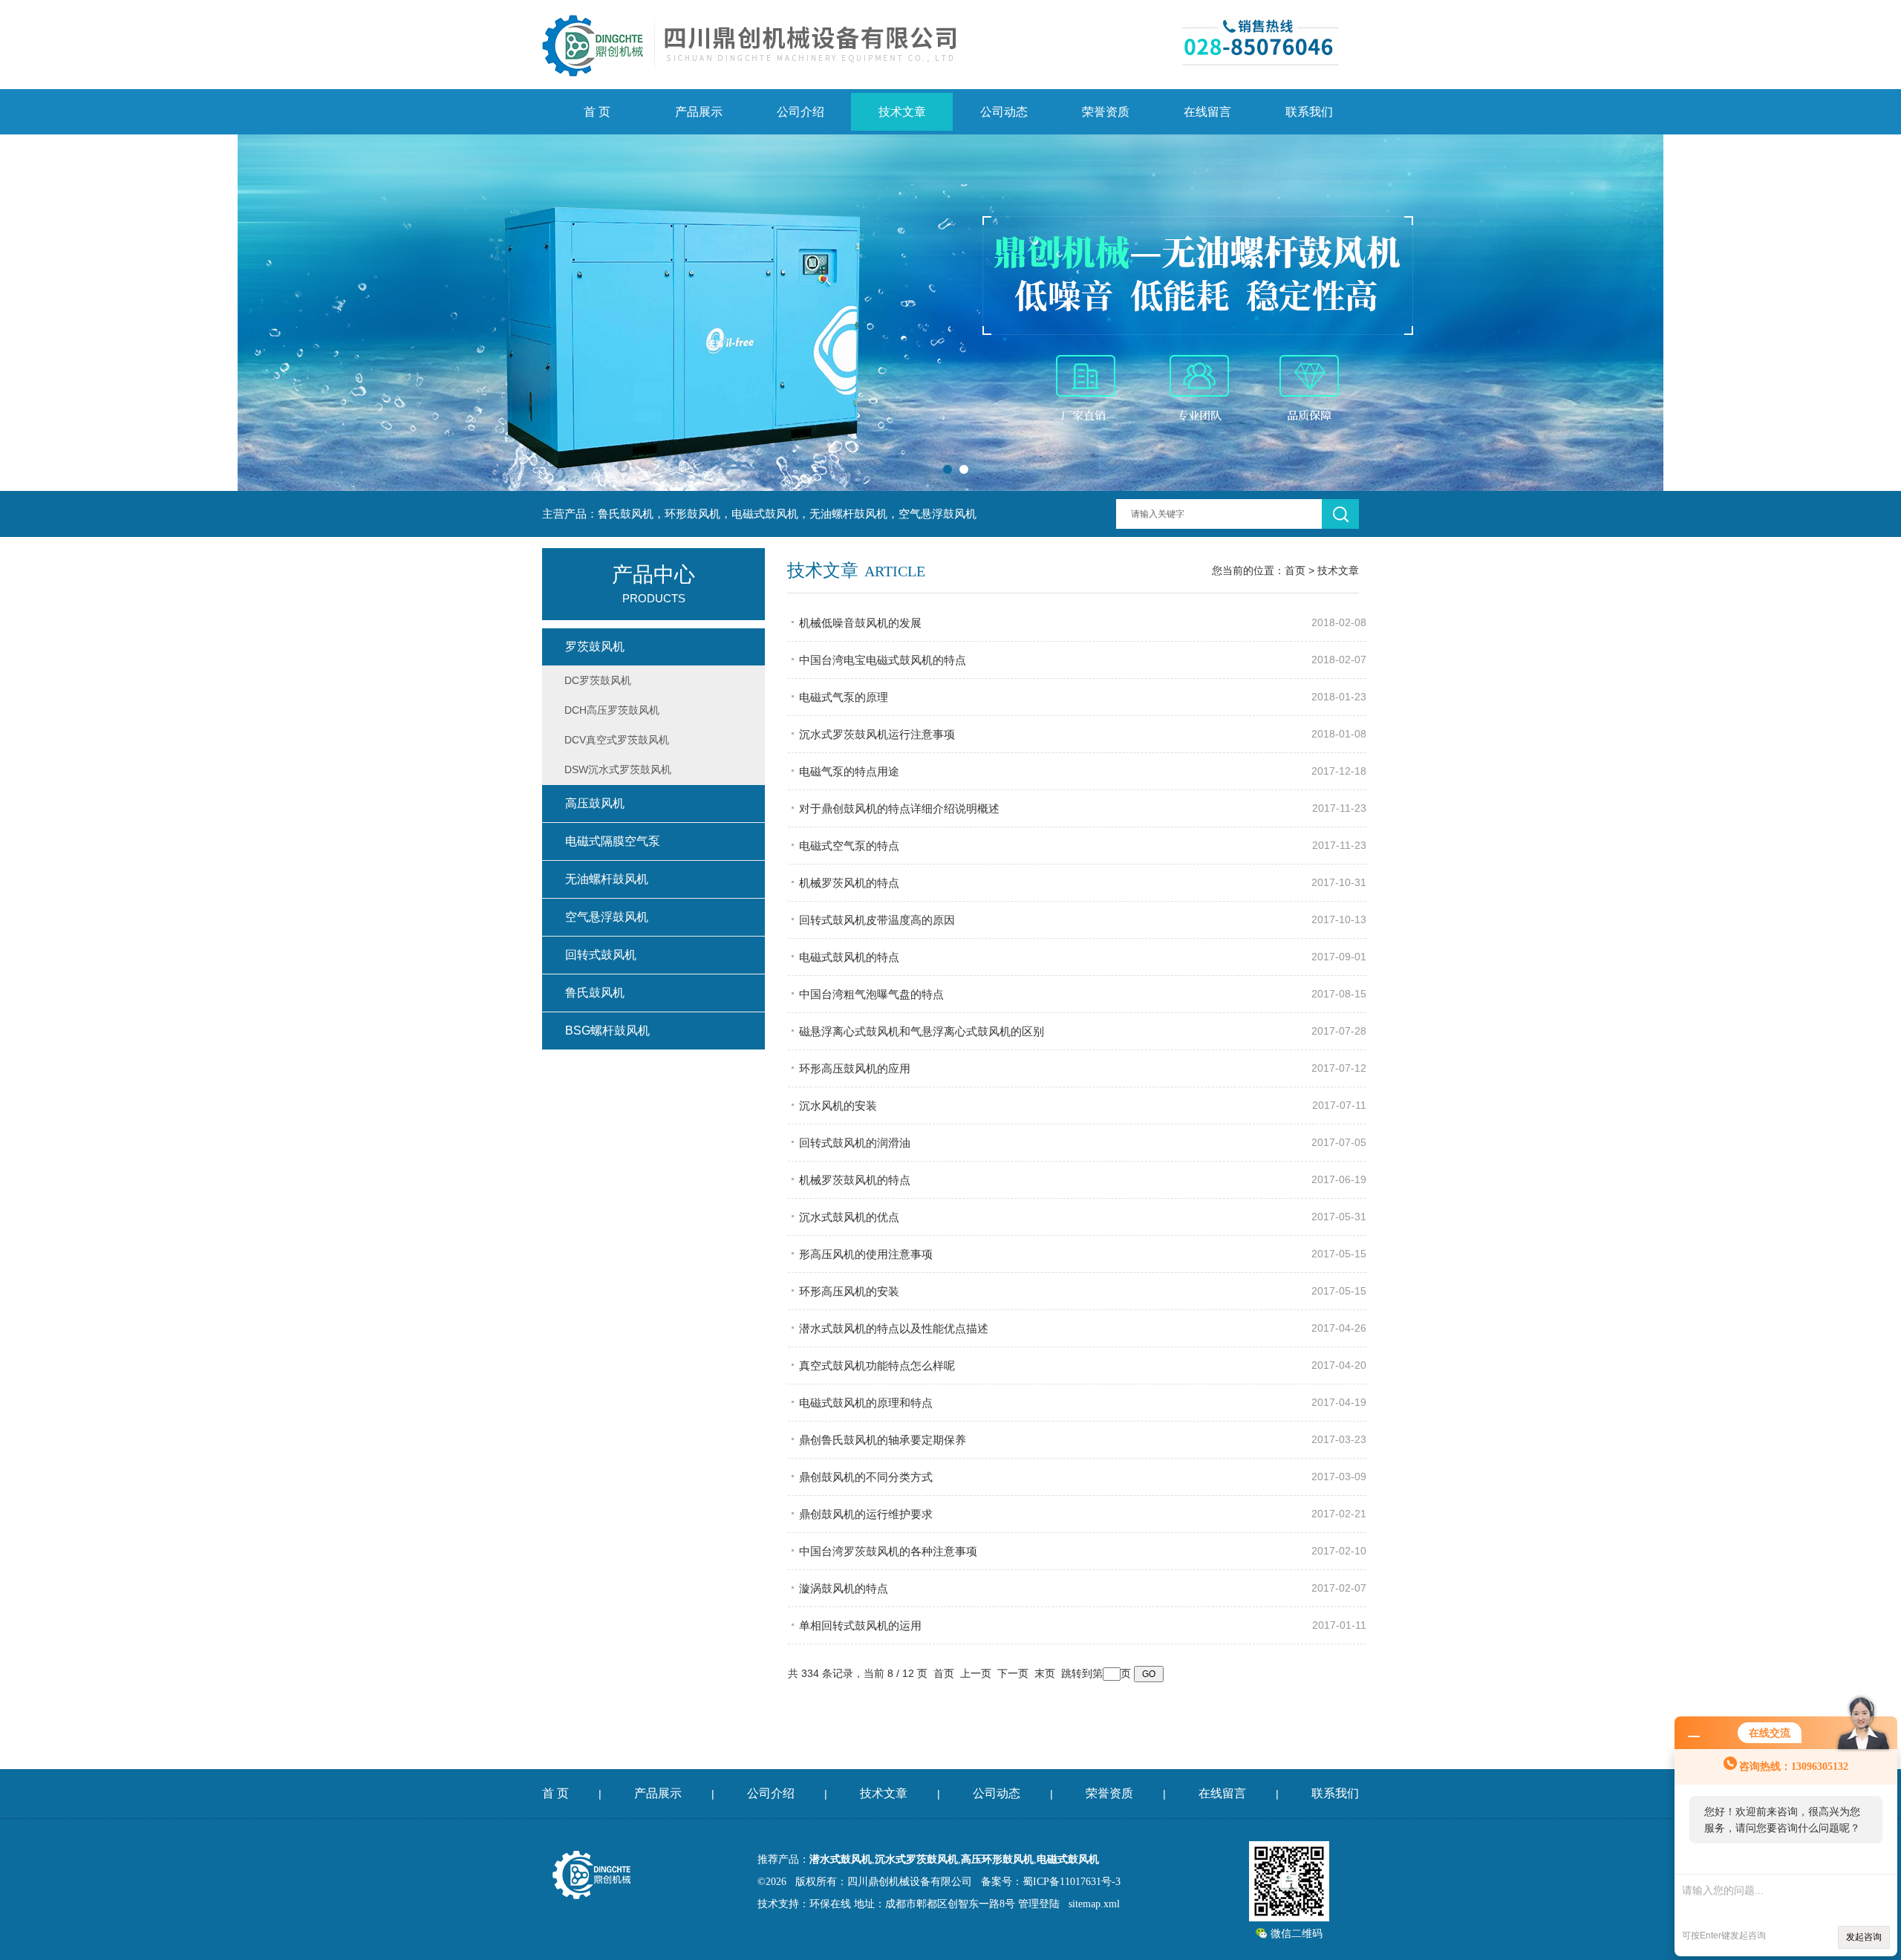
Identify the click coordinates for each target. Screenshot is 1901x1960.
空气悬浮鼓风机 (607, 917)
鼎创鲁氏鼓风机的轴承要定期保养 (883, 1440)
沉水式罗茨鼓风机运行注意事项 (877, 734)
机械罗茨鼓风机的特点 (855, 1180)
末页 (1045, 1673)
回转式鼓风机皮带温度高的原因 (877, 920)
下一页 (1013, 1673)
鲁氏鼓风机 (595, 993)
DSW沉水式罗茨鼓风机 (618, 769)
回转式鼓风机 (601, 955)
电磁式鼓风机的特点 (849, 957)
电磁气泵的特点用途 (849, 771)
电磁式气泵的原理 (844, 697)
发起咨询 (1864, 1937)
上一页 (976, 1673)
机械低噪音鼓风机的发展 (860, 623)
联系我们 (1309, 112)
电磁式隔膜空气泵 (613, 841)
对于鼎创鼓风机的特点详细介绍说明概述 (899, 808)
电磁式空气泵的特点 (849, 846)
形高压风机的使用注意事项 (866, 1254)
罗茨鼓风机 (595, 647)
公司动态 (1004, 112)
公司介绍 (800, 112)
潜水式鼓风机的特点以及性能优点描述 (894, 1328)
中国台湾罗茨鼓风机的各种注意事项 (888, 1551)
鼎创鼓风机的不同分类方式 (866, 1477)
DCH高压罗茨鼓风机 (612, 710)
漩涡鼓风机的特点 (844, 1588)
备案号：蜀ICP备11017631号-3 (1051, 1882)
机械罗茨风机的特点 (849, 883)
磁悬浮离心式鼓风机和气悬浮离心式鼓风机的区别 (922, 1031)
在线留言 (1207, 112)
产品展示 (699, 112)
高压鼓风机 (595, 803)
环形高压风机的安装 (849, 1291)
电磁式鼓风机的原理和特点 (866, 1403)
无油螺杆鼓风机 (607, 879)
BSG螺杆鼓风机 (607, 1031)
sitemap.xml (1094, 1904)
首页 (1295, 570)
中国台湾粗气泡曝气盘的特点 (871, 994)
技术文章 (902, 112)
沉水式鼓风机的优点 (849, 1217)
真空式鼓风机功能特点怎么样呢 (877, 1365)
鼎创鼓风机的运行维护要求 (866, 1514)
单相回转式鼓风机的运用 (860, 1625)
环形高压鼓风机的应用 (855, 1068)
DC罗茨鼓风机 (598, 680)
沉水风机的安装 (838, 1106)
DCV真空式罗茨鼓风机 (617, 740)
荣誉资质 (1106, 112)
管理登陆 (1039, 1904)
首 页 (597, 112)
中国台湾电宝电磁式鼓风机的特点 (883, 660)
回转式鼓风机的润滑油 (855, 1143)
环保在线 (830, 1904)
